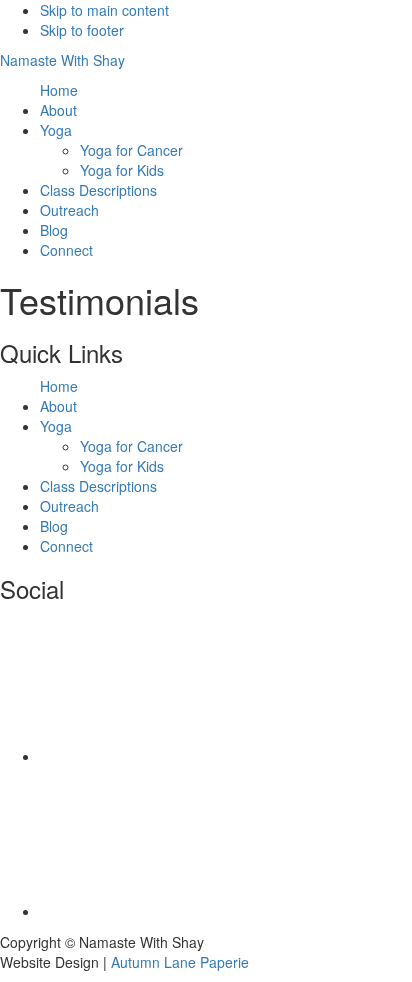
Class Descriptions (98, 486)
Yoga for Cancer (131, 446)
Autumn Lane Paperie (180, 962)
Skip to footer (82, 30)
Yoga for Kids (122, 466)
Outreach (69, 506)
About (58, 406)
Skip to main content (104, 10)
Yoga (56, 426)
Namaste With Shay (62, 60)
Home (59, 386)
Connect (66, 546)
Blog (54, 526)
